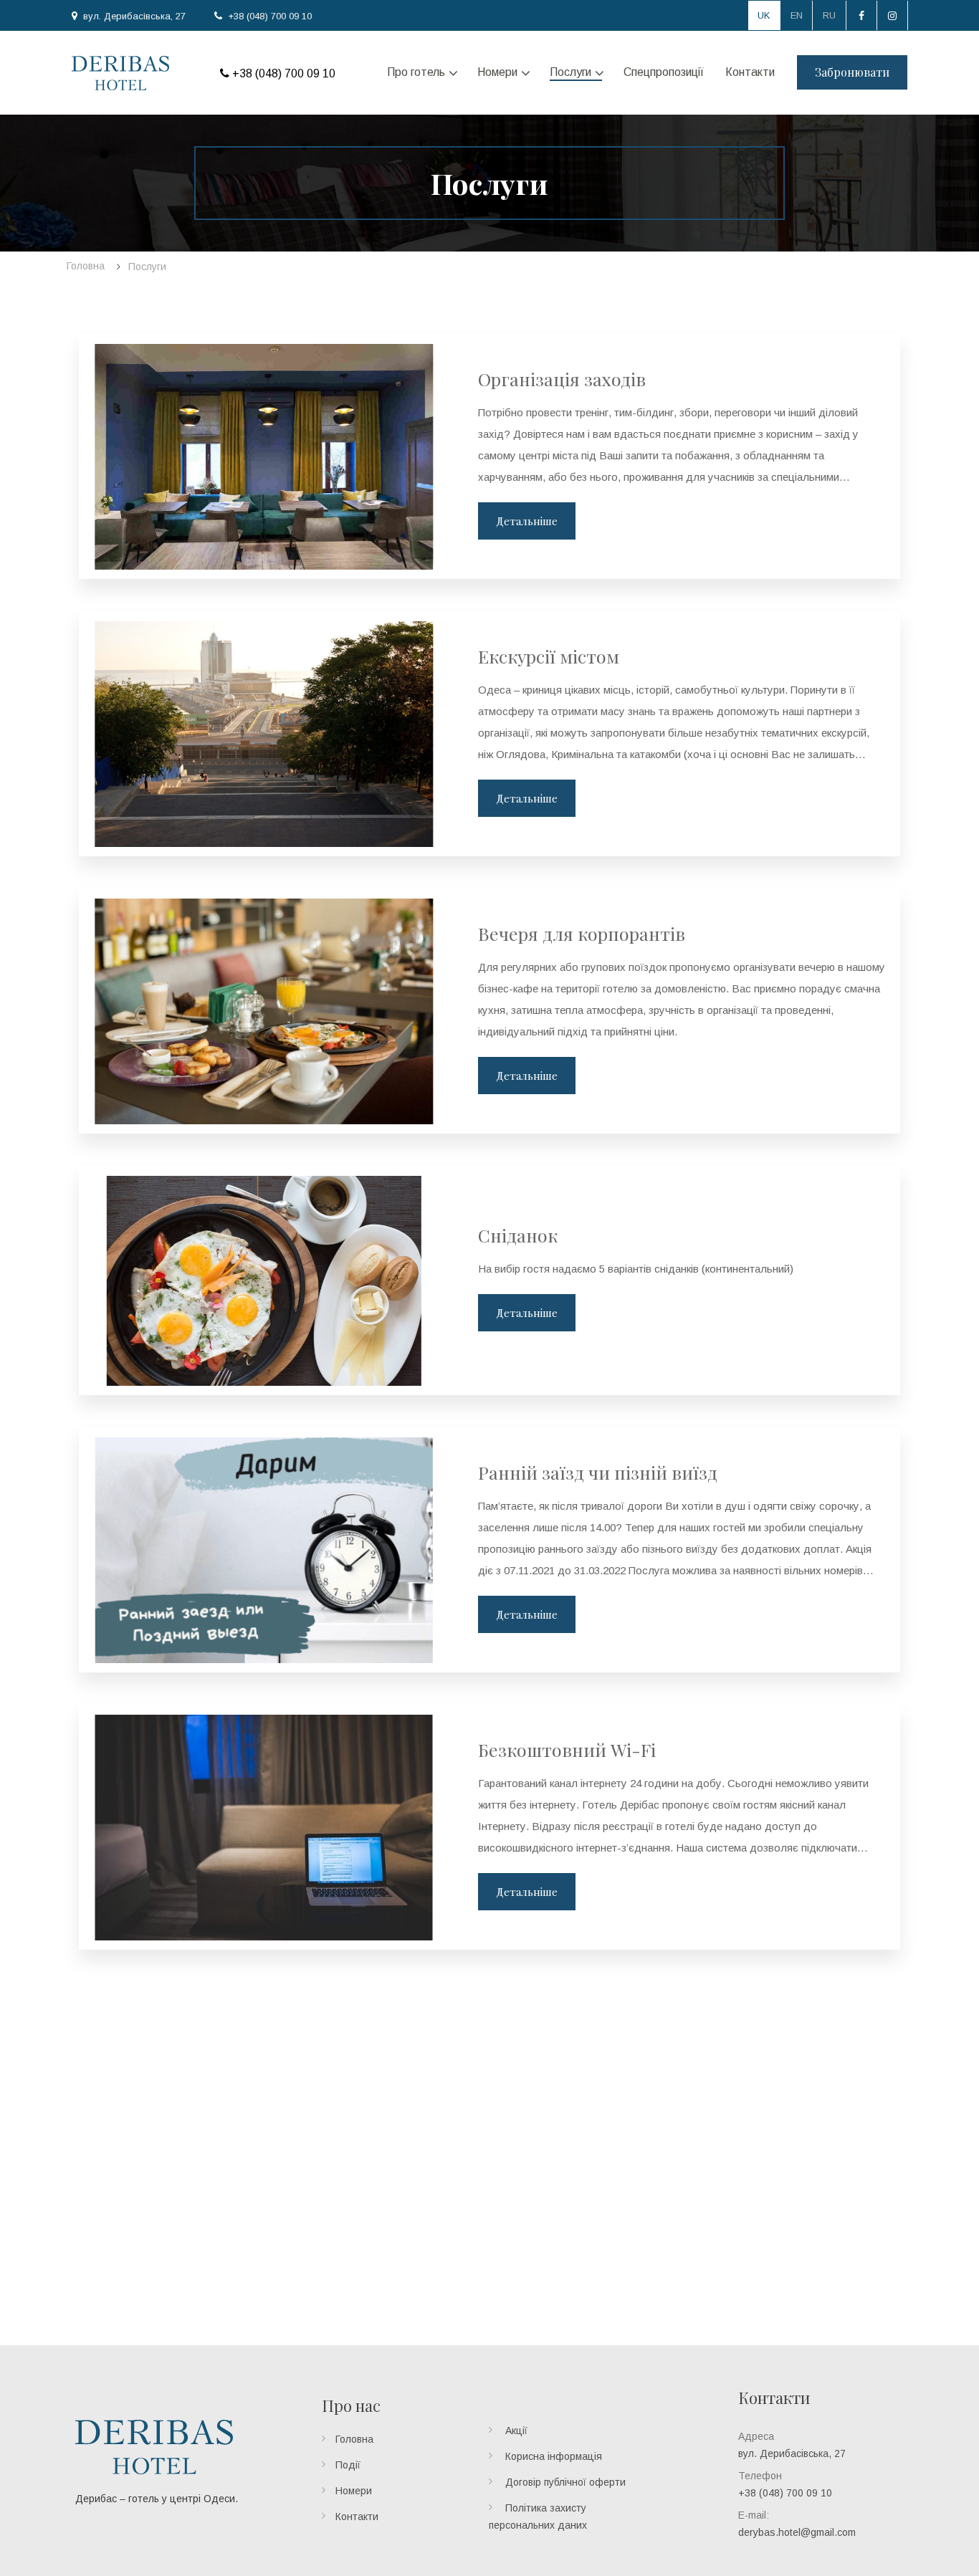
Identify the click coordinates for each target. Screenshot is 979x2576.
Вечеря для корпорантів (582, 933)
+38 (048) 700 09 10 (270, 16)
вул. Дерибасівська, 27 (134, 16)
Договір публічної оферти (565, 2482)
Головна (354, 2439)
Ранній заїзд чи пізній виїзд (598, 1472)
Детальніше (527, 521)
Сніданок (518, 1235)
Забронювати (852, 72)
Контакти (750, 72)
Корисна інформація (554, 2456)
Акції (516, 2431)
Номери (497, 72)
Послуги (570, 72)
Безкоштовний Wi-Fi (567, 1749)
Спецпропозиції (664, 72)
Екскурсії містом (549, 656)
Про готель (416, 72)
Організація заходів (562, 379)
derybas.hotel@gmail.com (797, 2532)
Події (348, 2465)
